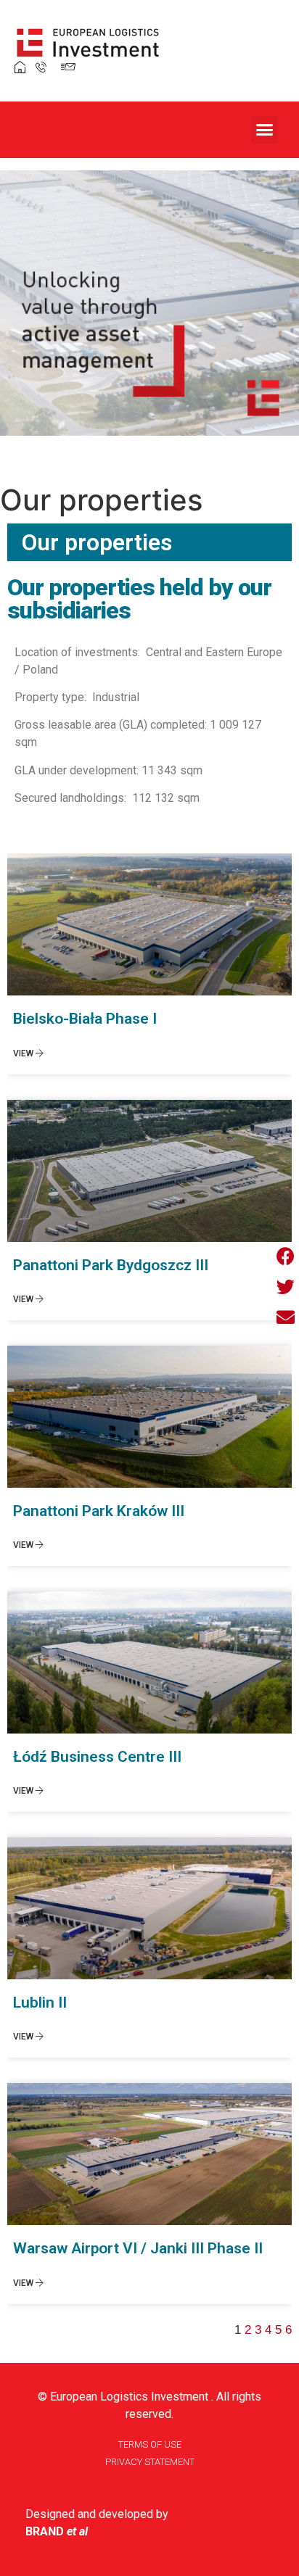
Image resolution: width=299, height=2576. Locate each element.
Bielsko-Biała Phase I (85, 1019)
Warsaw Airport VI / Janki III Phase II (138, 2248)
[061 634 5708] (37, 66)
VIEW (24, 1053)
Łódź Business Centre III (97, 1757)
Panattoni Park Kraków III (99, 1511)
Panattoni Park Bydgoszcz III (111, 1265)
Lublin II (40, 2003)
